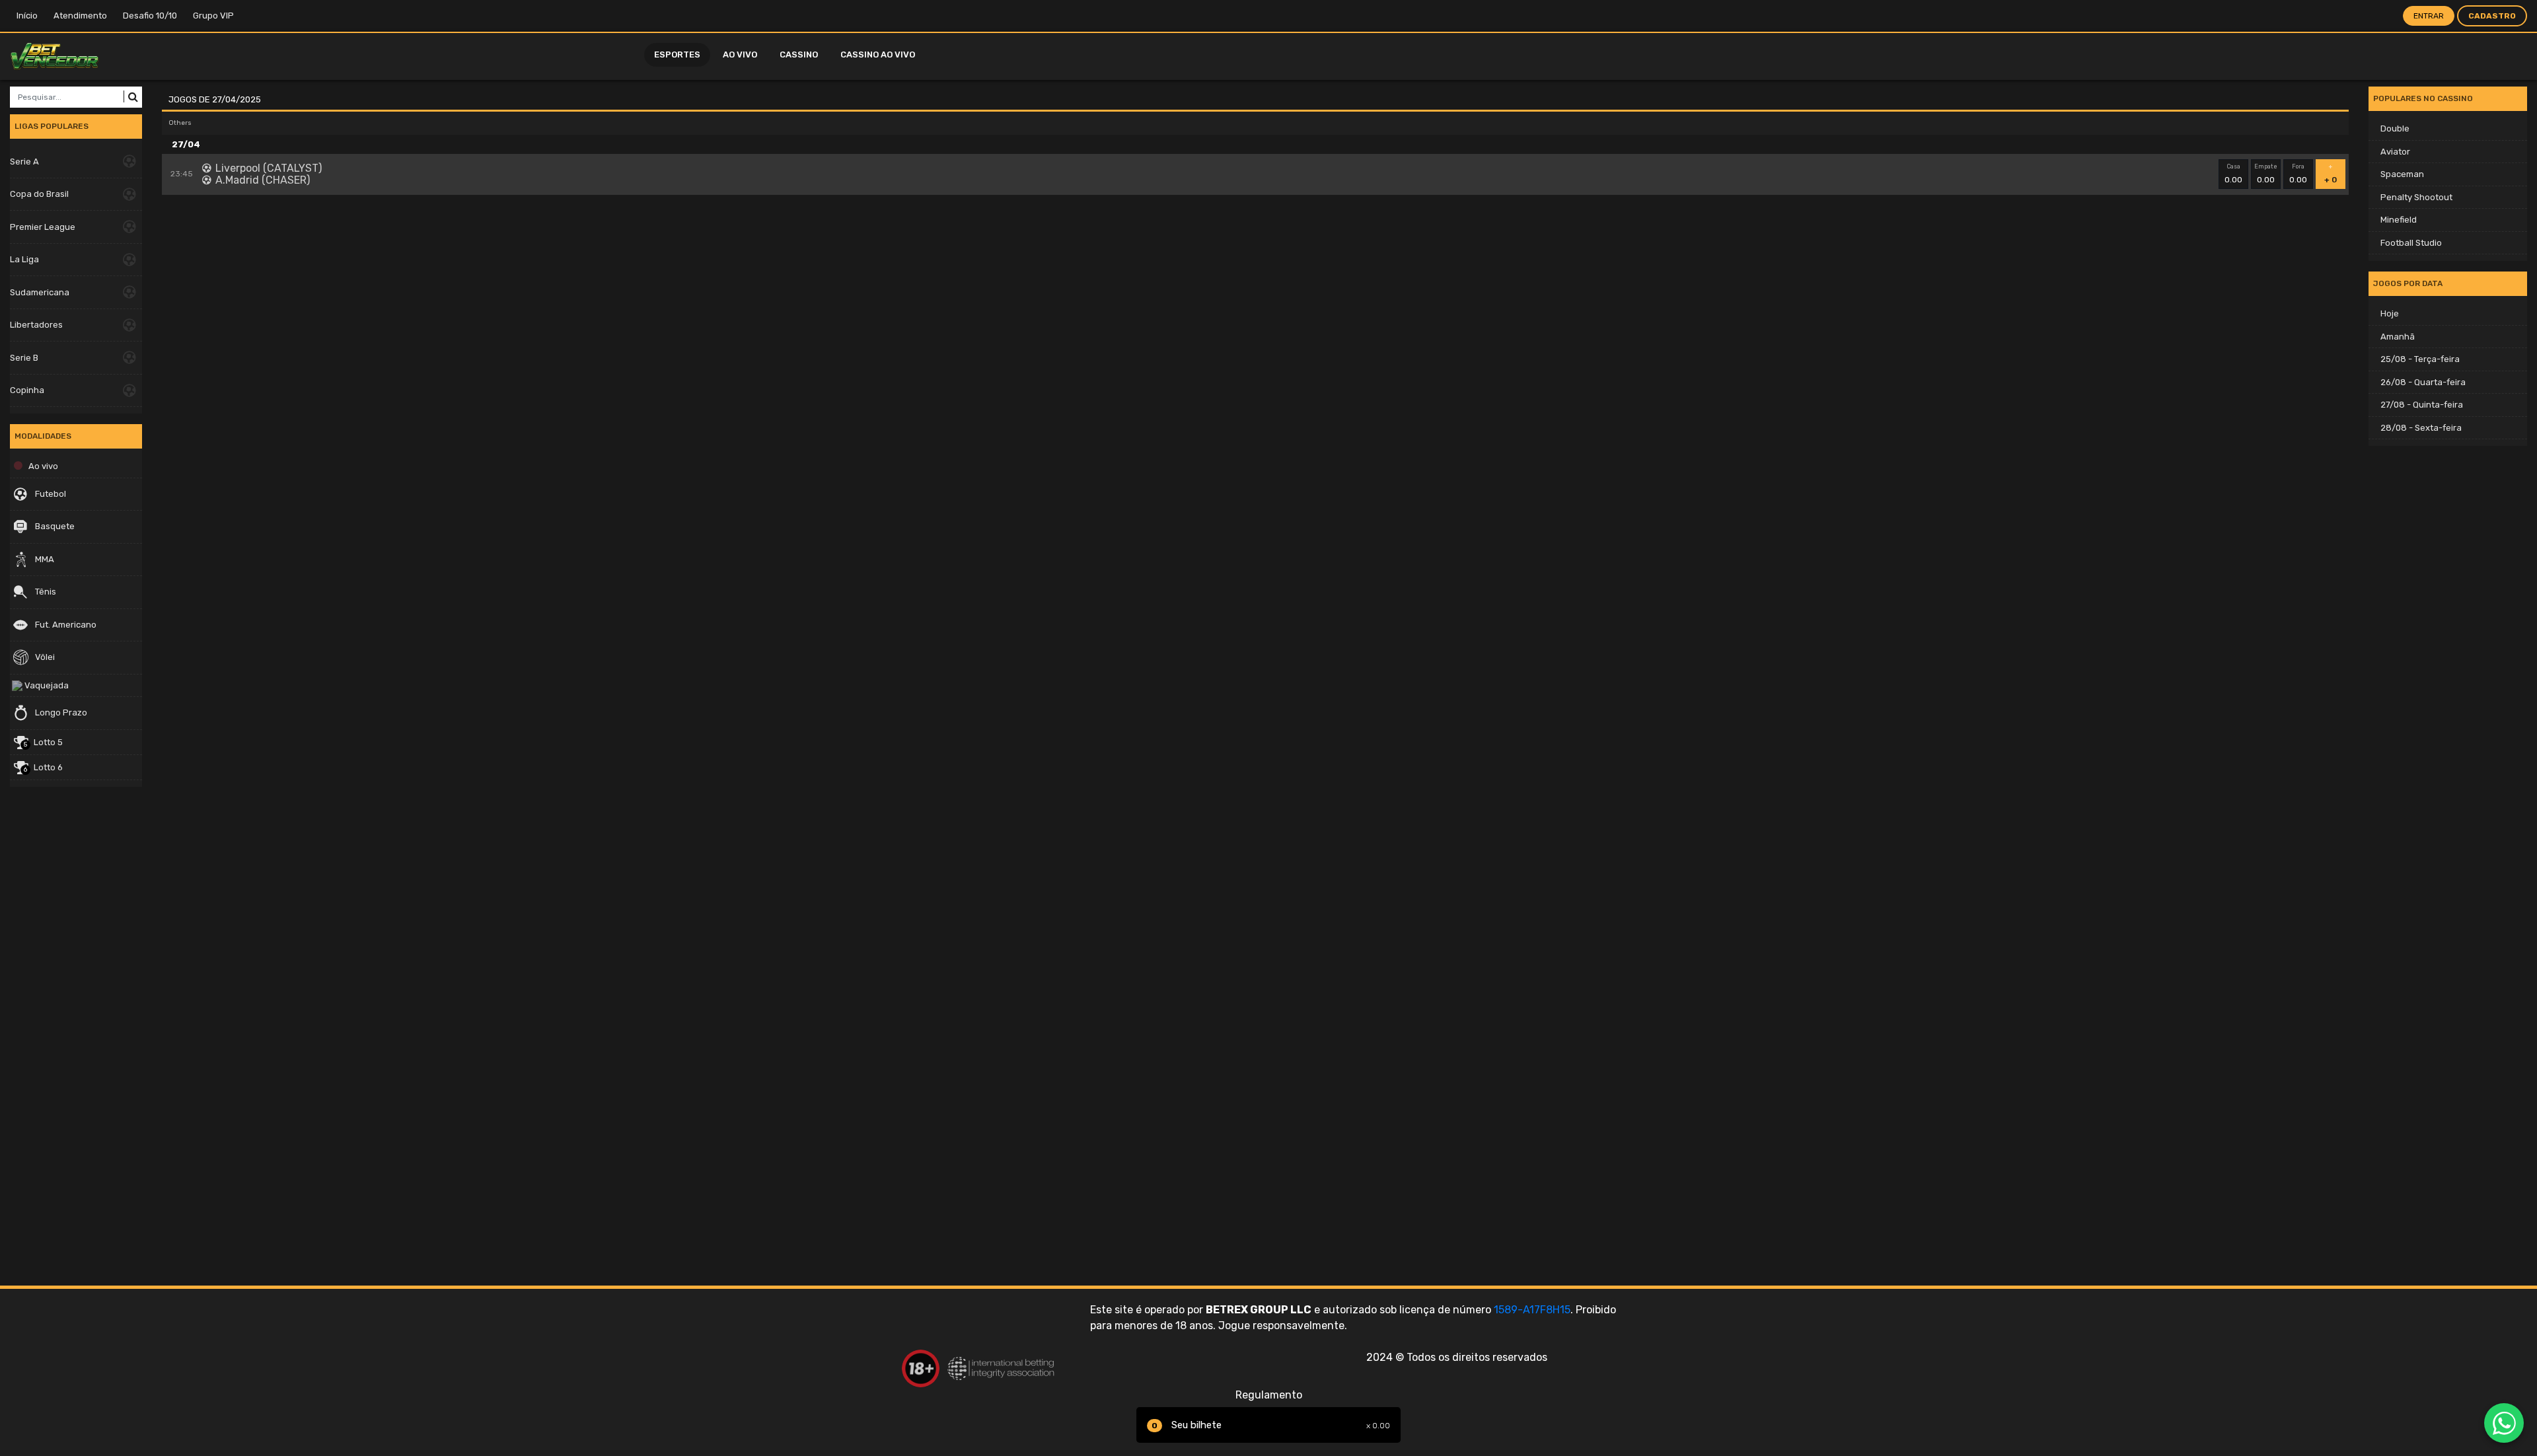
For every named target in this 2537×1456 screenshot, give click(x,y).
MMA (44, 559)
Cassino (799, 55)
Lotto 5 (43, 743)
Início (27, 16)
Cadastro (2492, 16)
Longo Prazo (60, 712)
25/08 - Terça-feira (2420, 359)
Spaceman (2402, 174)
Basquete (54, 526)
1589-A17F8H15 (1532, 1310)
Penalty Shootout (2416, 197)
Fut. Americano (65, 625)
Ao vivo (740, 55)
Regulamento (1269, 1395)
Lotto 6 (43, 768)
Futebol (50, 494)
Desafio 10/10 (150, 16)
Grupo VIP (213, 16)
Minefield (2399, 220)
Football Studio (2411, 243)
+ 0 (2331, 174)
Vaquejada (46, 685)
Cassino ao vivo (878, 55)
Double (2395, 128)
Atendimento (80, 16)
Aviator (2395, 152)
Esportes (677, 55)
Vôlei (44, 657)
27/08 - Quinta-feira (2422, 405)
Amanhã (2398, 337)
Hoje (2390, 313)
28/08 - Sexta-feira (2421, 428)
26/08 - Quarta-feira (2423, 382)
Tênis (45, 592)
